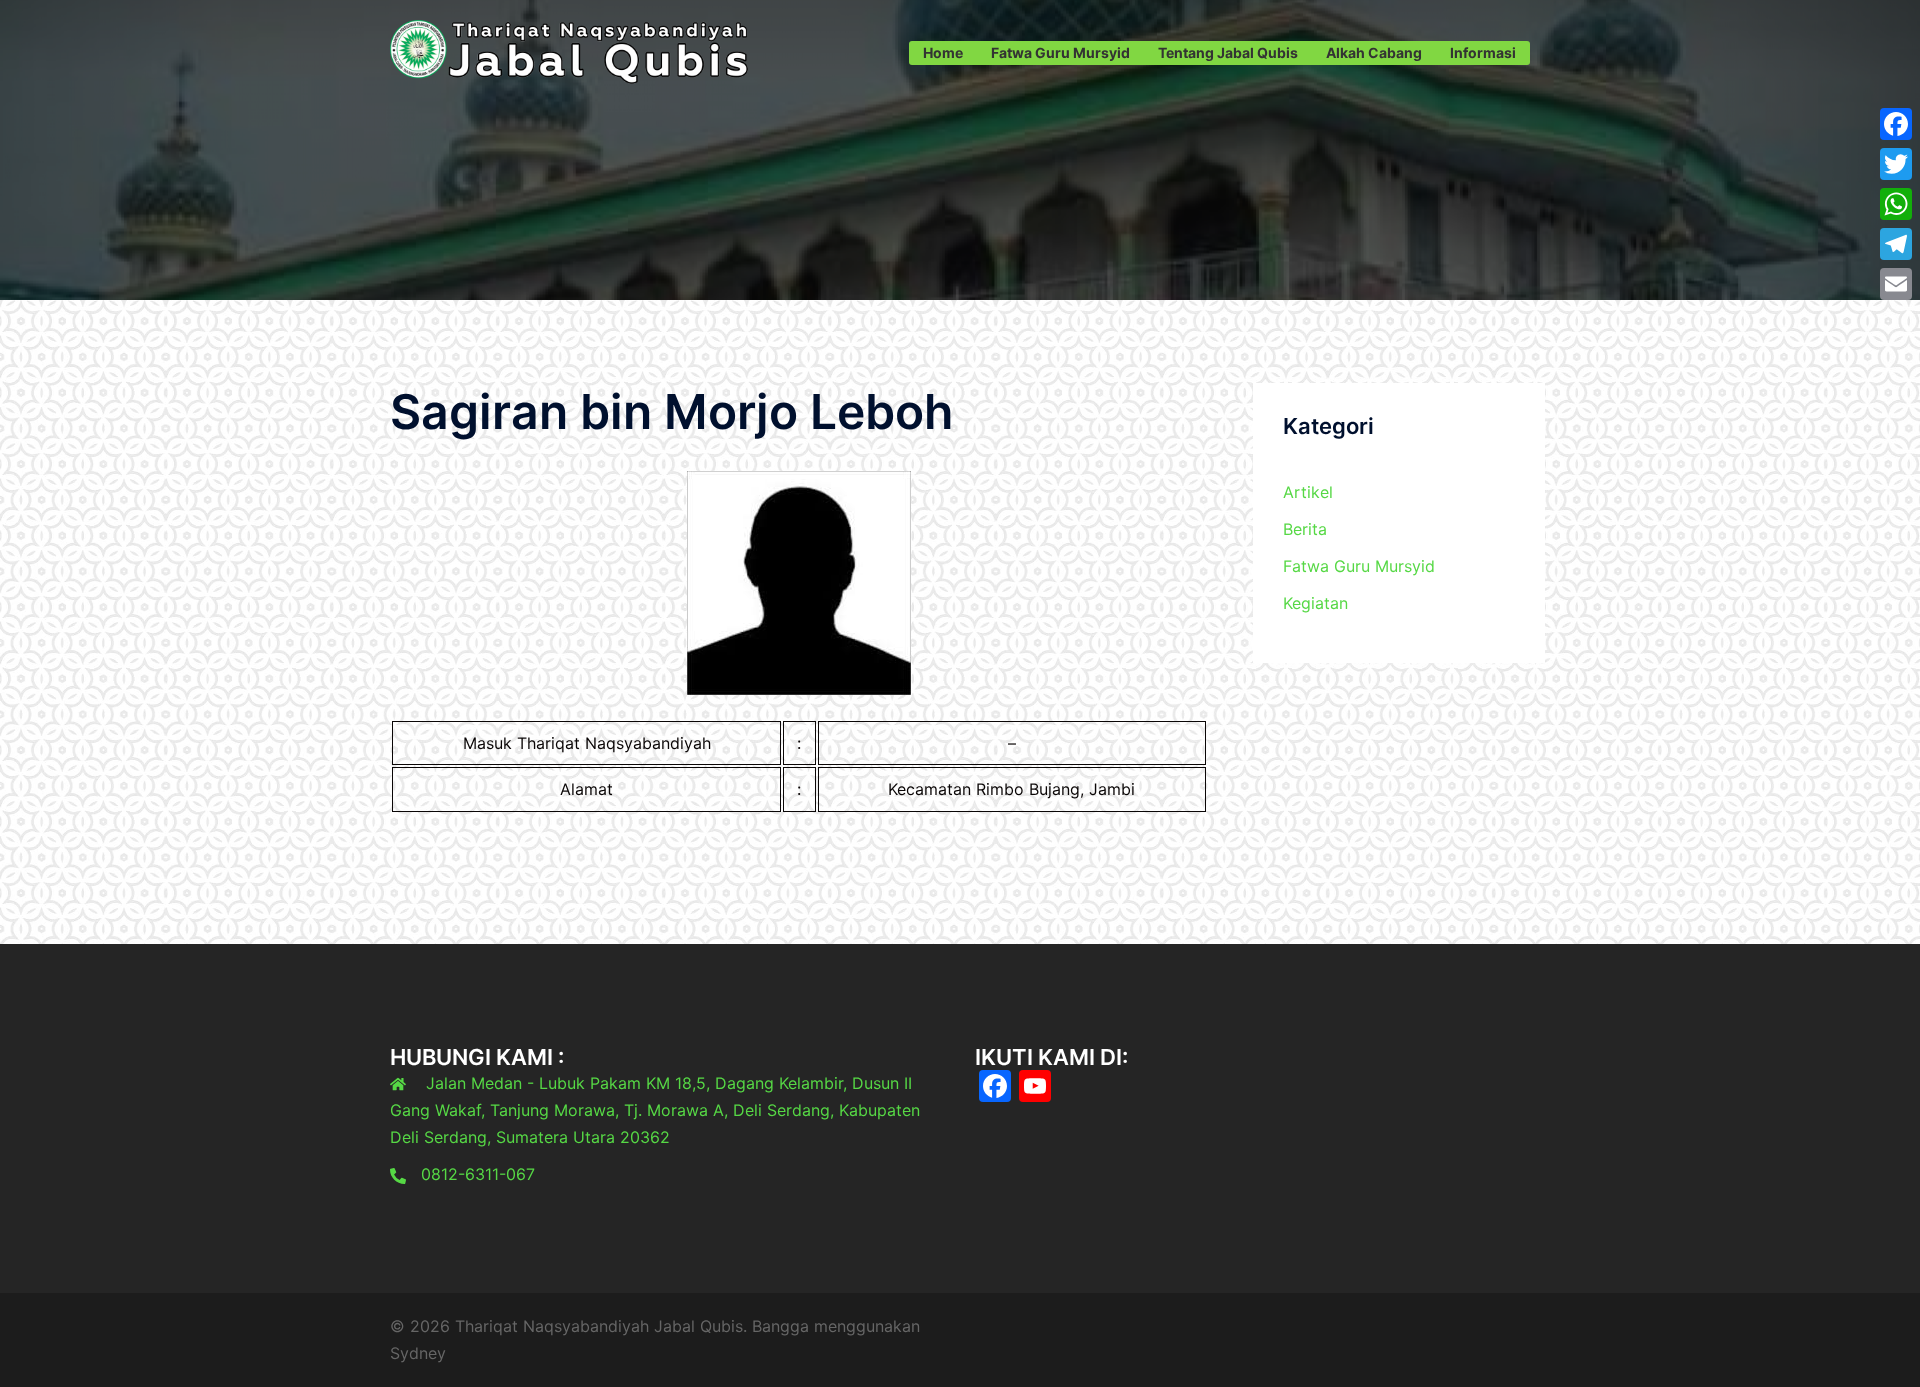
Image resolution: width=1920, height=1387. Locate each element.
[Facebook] (1896, 124)
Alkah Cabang (1374, 52)
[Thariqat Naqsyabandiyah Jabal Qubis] (570, 51)
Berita (1305, 529)
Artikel (1308, 492)
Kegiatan (1315, 603)
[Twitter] (1896, 164)
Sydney (418, 1353)
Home (943, 52)
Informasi (1483, 52)
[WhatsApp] (1896, 204)
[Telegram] (1896, 244)
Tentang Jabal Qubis (1228, 52)
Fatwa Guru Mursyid (1060, 52)
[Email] (1896, 284)
